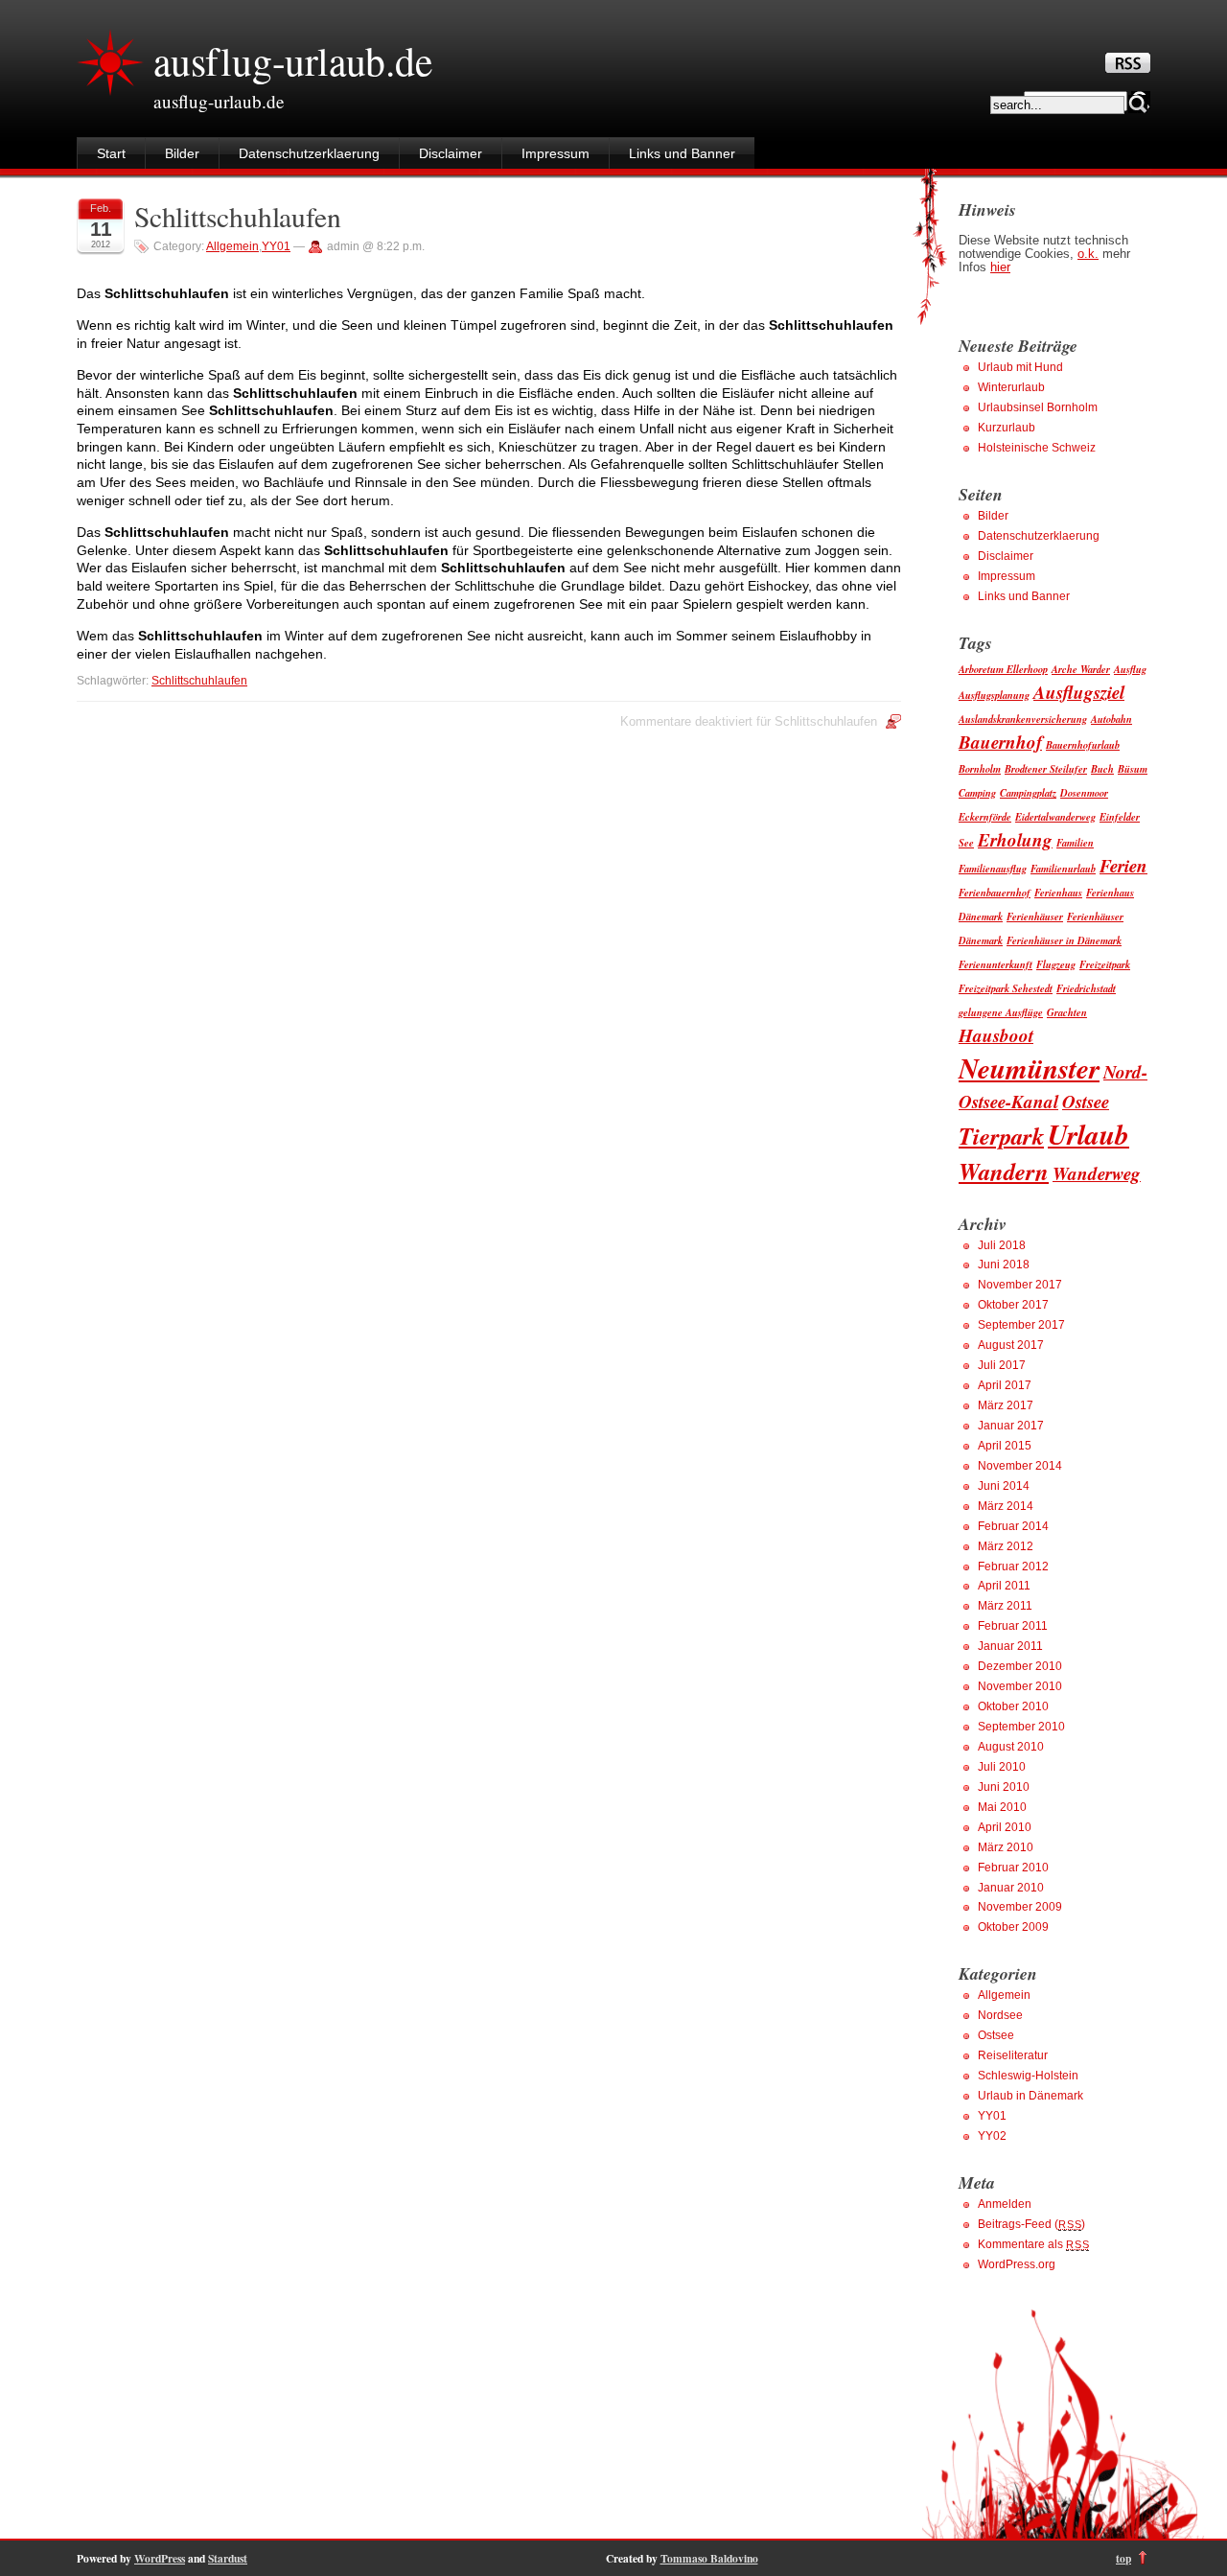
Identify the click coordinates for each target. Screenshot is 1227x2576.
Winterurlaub (1011, 387)
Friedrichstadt (1086, 988)
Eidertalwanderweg (1055, 816)
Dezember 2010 (1020, 1666)
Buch (1102, 768)
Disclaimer (451, 153)
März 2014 (1006, 1506)
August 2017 (1011, 1345)
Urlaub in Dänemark (1030, 2096)
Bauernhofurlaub (1083, 744)
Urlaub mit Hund (1020, 367)
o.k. (1088, 254)
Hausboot (996, 1035)
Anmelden (1005, 2204)
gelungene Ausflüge (1001, 1012)
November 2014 (1020, 1466)
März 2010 (1006, 1847)
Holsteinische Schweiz (1037, 448)
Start (111, 153)
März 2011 (1005, 1606)
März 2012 (1006, 1546)
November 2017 (1020, 1285)
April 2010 (1005, 1827)
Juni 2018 (1004, 1265)
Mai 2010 (1002, 1807)
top (1123, 2558)
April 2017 (1005, 1385)
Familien (1075, 842)
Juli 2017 (1002, 1365)
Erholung (1015, 839)
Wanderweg (1097, 1173)
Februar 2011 (1013, 1626)
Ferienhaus (1058, 892)
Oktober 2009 (1013, 1927)
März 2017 (1006, 1405)
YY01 (276, 246)
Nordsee (1000, 2015)
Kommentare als (1033, 2244)
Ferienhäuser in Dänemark (1064, 940)
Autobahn (1111, 719)
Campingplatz (1028, 792)
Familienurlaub (1063, 868)
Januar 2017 (1011, 1426)
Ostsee (1086, 1101)
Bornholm (980, 768)
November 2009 (1020, 1907)
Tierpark (1001, 1136)
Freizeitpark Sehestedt (1006, 988)
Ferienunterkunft (995, 964)
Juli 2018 (1002, 1245)
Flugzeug (1056, 964)
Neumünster (1029, 1068)
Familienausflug (993, 868)
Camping (977, 792)
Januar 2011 (1010, 1646)
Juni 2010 (1004, 1787)
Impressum (556, 153)
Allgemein (232, 246)
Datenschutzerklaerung (309, 153)
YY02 (992, 2136)
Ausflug (1130, 669)
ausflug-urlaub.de (293, 60)
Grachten (1067, 1012)
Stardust (228, 2558)
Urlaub (1088, 1134)
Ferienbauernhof (995, 892)
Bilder (182, 153)
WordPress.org (1017, 2264)
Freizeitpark (1105, 964)
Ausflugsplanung (994, 695)
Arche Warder (1081, 669)
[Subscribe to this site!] (1128, 68)
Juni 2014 (1004, 1486)
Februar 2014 (1013, 1526)
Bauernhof (1000, 742)
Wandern (1004, 1171)
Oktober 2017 (1013, 1305)
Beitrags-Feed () (1031, 2224)
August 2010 (1011, 1747)
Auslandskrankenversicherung (1023, 719)
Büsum (1133, 768)
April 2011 (1004, 1586)
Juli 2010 (1002, 1767)
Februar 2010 (1013, 1868)
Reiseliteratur (1013, 2055)
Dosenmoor (1084, 792)
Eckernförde (985, 816)
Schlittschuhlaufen (237, 216)
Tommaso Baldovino (709, 2558)
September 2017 (1021, 1325)
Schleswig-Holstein (1028, 2076)
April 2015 (1005, 1446)
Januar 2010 (1011, 1888)
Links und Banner (682, 153)
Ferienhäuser (1035, 916)
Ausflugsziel (1079, 692)
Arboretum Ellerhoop (1003, 669)
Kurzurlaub (1007, 428)
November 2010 (1020, 1686)
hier (1000, 267)
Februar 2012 (1013, 1566)
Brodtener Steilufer (1046, 768)
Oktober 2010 (1013, 1706)
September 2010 (1021, 1727)
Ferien (1123, 865)
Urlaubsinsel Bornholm (1038, 407)
